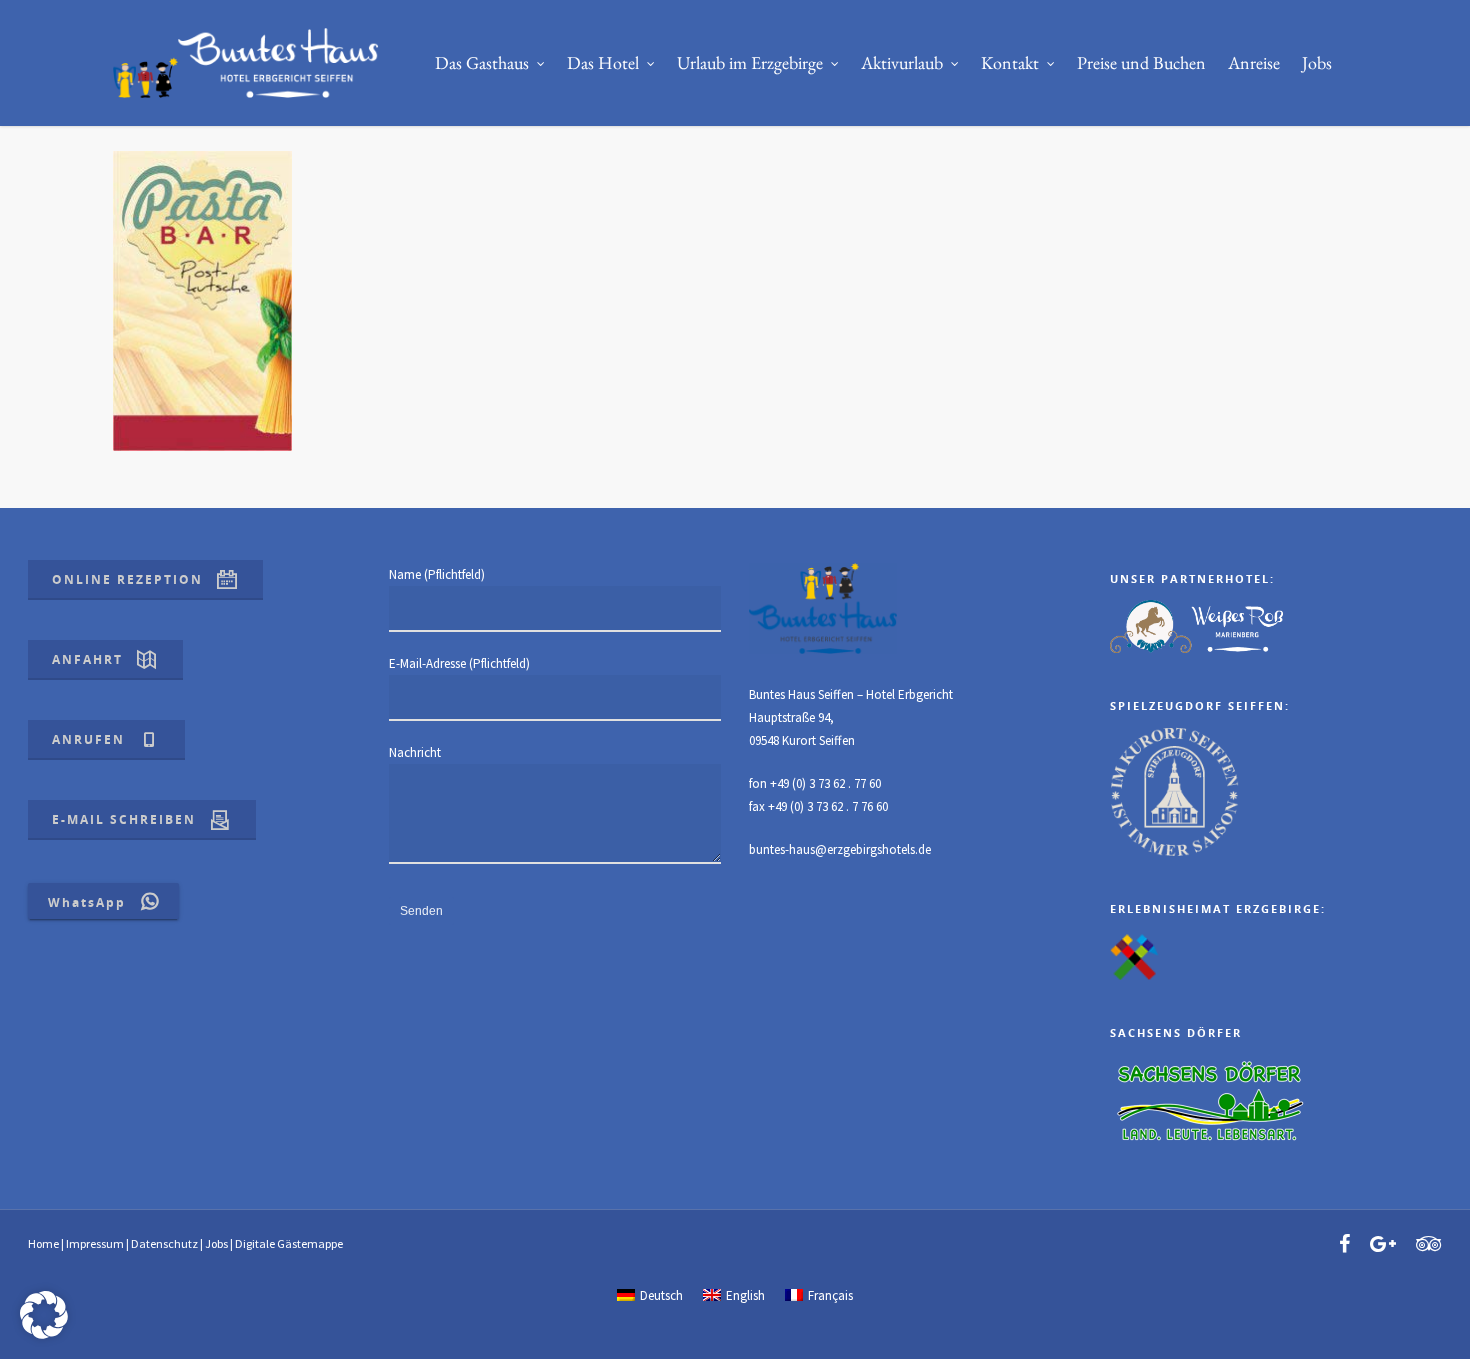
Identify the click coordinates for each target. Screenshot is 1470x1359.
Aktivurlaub (902, 62)
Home (43, 1243)
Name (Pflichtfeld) (437, 574)
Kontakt (1010, 62)
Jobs (1317, 62)
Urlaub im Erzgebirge (750, 62)
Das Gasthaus (482, 62)
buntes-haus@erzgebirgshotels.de (840, 849)
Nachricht (415, 752)
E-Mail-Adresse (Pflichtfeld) (459, 663)
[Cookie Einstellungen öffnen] (44, 1334)
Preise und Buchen (1141, 62)
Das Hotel (603, 62)
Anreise (1254, 62)
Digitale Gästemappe (289, 1243)
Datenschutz (164, 1243)
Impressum (95, 1243)
